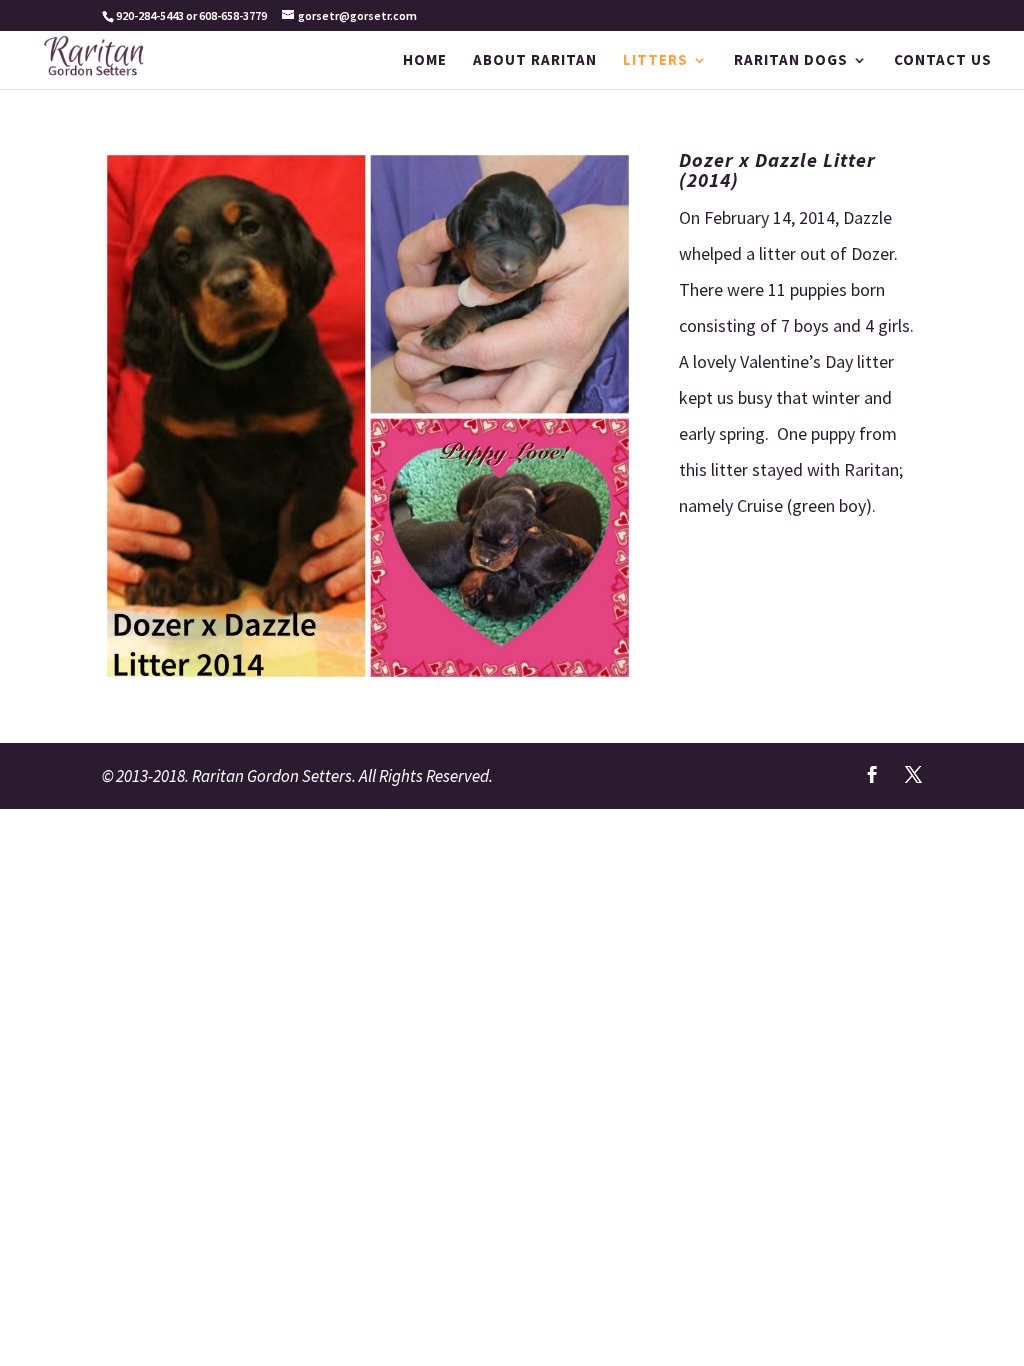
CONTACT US (943, 61)
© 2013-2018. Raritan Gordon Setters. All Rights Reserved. (297, 776)
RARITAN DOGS (791, 61)
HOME (425, 61)
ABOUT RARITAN (535, 61)
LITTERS (655, 61)
